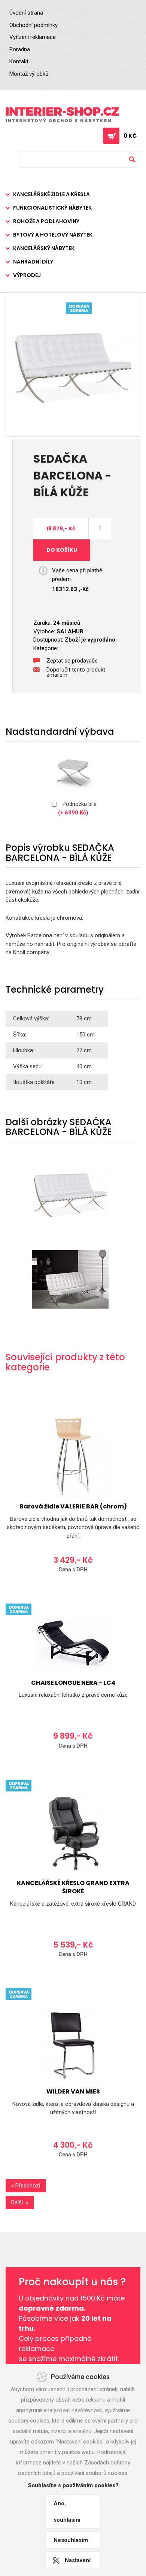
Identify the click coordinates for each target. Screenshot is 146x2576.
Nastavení (78, 2560)
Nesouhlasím (71, 2540)
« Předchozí (26, 2186)
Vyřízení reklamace (33, 37)
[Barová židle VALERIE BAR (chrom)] (73, 1457)
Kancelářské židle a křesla (51, 194)
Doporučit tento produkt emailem (76, 670)
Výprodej (27, 275)
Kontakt (19, 61)
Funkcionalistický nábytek (52, 208)
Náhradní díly (33, 262)
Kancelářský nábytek (44, 248)
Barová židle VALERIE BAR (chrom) (73, 1506)
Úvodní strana (26, 13)
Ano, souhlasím (67, 2512)
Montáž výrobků (29, 74)
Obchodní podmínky (34, 25)
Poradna (20, 49)
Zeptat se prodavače (72, 661)
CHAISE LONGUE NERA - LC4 (73, 1683)
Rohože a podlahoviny (46, 221)
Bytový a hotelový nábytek (53, 235)
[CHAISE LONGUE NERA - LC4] (73, 1645)
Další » (20, 2202)
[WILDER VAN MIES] (73, 2042)
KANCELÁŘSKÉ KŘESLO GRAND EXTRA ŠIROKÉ (73, 1887)
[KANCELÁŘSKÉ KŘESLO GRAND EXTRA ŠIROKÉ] (73, 1833)
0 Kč (130, 136)
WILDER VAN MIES (73, 2091)
